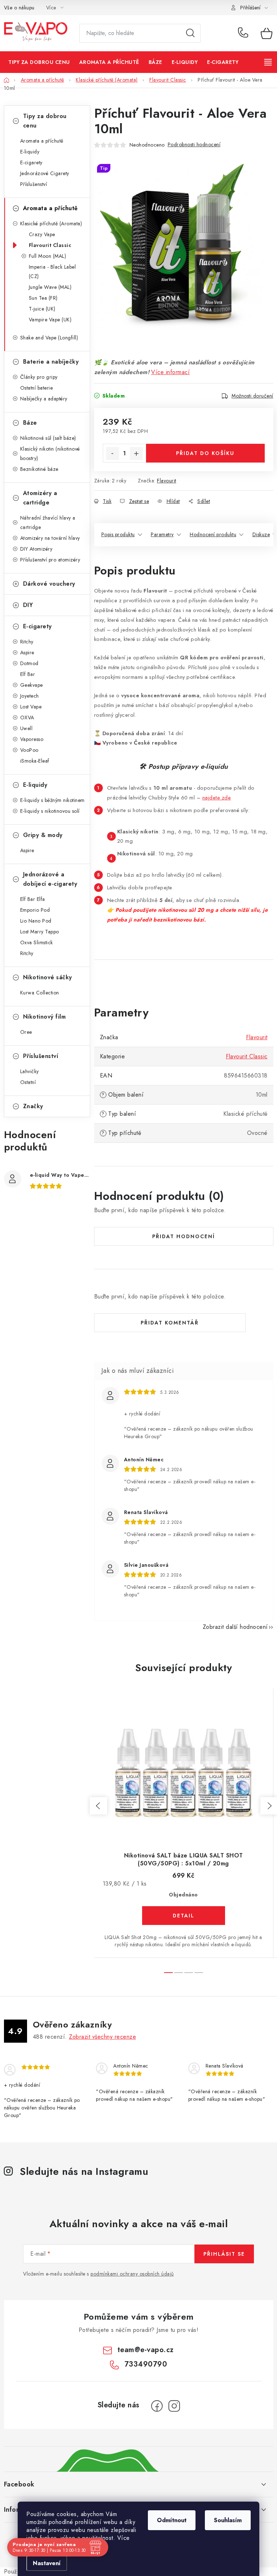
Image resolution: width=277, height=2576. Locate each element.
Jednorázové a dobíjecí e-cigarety (50, 879)
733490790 (244, 33)
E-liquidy (30, 152)
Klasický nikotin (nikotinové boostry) (50, 454)
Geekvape (32, 685)
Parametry (162, 534)
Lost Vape (31, 707)
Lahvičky (30, 1071)
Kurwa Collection (40, 993)
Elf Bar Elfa (33, 899)
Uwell (27, 728)
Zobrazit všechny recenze (102, 2037)
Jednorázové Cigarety (45, 173)
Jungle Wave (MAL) (50, 287)
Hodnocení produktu (213, 534)
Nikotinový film (45, 1017)
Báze (30, 423)
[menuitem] (39, 62)
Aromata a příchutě (42, 141)
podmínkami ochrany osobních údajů (132, 2274)
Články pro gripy (39, 377)
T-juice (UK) (42, 309)
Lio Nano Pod (36, 921)
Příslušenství (34, 184)
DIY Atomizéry (36, 549)
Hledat (190, 33)
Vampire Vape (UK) (50, 320)
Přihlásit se (224, 2254)
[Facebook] (157, 2406)
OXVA (27, 717)
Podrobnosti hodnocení (194, 144)
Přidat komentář (170, 1323)
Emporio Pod (35, 910)
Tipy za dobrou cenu (45, 121)
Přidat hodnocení (184, 1236)
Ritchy (27, 642)
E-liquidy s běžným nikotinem (52, 800)
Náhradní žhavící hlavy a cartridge (48, 522)
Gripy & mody (43, 835)
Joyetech (30, 696)
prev (98, 1806)
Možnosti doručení (252, 396)
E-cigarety (31, 162)
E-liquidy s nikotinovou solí (50, 811)
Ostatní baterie (37, 388)
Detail (184, 1916)
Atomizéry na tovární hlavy (50, 538)
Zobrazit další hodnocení (235, 1627)
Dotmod (29, 663)
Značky (33, 1106)
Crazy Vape (42, 234)
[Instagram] (174, 2406)
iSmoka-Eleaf (35, 761)
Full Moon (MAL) (48, 256)
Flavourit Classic (50, 245)
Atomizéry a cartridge (40, 498)
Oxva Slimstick (37, 942)
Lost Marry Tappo (40, 932)
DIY (28, 605)
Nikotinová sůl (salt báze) (48, 438)
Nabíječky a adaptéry (44, 399)
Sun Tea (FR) (43, 298)
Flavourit (167, 481)
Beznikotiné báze (39, 469)
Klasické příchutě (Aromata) (51, 224)
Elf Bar (28, 674)
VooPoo (29, 750)
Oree (26, 1032)
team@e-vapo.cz (146, 2350)
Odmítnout (172, 2520)
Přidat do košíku (205, 453)
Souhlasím (228, 2520)
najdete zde (217, 797)
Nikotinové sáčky (48, 977)
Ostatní (28, 1082)
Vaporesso (32, 739)
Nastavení (47, 2563)
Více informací (170, 372)
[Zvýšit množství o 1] (136, 454)
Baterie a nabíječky (51, 362)
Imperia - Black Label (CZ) (52, 272)
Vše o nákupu (19, 8)
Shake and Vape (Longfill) (49, 338)
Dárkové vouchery (49, 584)
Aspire (27, 652)
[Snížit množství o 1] (113, 454)
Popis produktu (118, 534)
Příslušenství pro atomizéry (50, 560)
